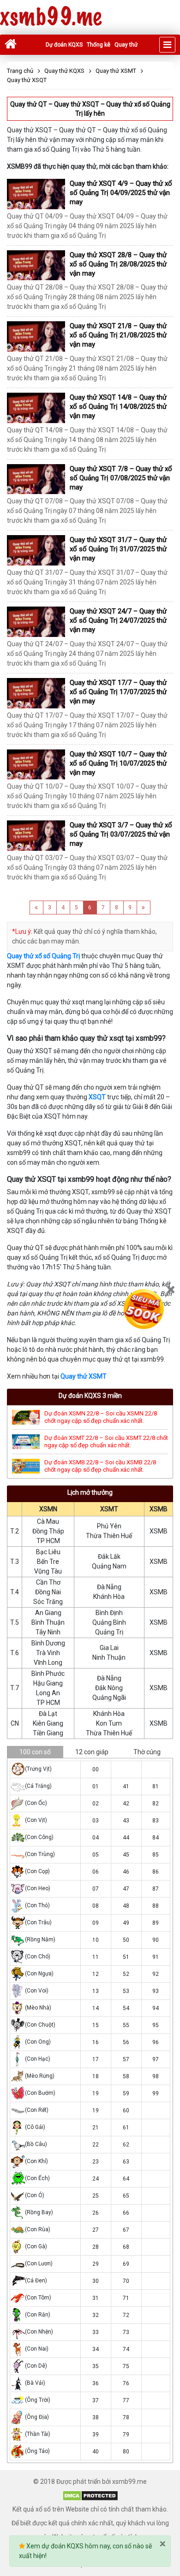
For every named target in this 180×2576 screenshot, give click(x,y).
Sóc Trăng (48, 1602)
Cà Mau (48, 1521)
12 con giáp (92, 1752)
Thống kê (99, 45)
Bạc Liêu (48, 1552)
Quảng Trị (109, 1632)
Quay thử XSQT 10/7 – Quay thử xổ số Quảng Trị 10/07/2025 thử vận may (118, 763)
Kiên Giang (48, 1723)
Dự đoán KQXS (64, 45)
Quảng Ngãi (109, 1698)
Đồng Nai (48, 1592)
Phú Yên (109, 1526)
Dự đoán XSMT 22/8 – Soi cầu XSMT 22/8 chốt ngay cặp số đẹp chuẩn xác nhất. (106, 1441)
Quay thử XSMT (84, 1376)
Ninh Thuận (109, 1657)
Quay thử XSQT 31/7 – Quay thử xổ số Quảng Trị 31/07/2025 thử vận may (118, 549)
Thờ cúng (147, 1752)
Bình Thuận (48, 1622)
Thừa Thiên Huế (109, 1536)
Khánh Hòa (109, 1597)
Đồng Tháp (48, 1531)
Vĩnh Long (48, 1662)
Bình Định (109, 1613)
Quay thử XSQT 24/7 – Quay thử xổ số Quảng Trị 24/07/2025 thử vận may (118, 620)
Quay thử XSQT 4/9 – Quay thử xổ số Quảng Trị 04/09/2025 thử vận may (121, 193)
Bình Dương (48, 1643)
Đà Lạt (48, 1714)
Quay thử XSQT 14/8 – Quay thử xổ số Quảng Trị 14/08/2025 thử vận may (118, 407)
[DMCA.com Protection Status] (90, 2495)
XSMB (159, 1509)
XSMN (48, 1509)
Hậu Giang (48, 1683)
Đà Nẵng (109, 1587)
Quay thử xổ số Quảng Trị (43, 956)
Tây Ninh (48, 1632)
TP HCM (48, 1541)
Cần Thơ (48, 1582)
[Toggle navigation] (167, 45)
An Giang (48, 1613)
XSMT (109, 1509)
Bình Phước (48, 1674)
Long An (48, 1693)
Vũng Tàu (48, 1571)
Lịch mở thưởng (90, 1492)
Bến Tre (48, 1562)
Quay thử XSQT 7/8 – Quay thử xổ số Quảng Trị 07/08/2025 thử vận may (121, 478)
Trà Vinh (48, 1653)
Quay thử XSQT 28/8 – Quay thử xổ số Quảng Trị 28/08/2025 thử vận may (118, 264)
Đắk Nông (109, 1688)
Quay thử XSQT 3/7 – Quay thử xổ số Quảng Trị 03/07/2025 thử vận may (121, 834)
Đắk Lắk (109, 1556)
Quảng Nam (109, 1566)
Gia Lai (109, 1648)
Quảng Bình (109, 1622)
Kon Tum (109, 1723)
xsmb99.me (51, 17)
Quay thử (126, 45)
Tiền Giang (48, 1733)
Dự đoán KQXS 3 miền (90, 1396)
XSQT (97, 1097)
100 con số (35, 1752)
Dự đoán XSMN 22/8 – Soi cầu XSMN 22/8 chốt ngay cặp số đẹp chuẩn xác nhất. (101, 1417)
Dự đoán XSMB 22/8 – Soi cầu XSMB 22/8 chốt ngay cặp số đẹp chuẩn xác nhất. (100, 1466)
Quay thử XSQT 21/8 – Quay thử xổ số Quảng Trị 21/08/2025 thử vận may (118, 335)
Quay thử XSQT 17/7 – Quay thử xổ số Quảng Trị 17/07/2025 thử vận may (118, 692)
